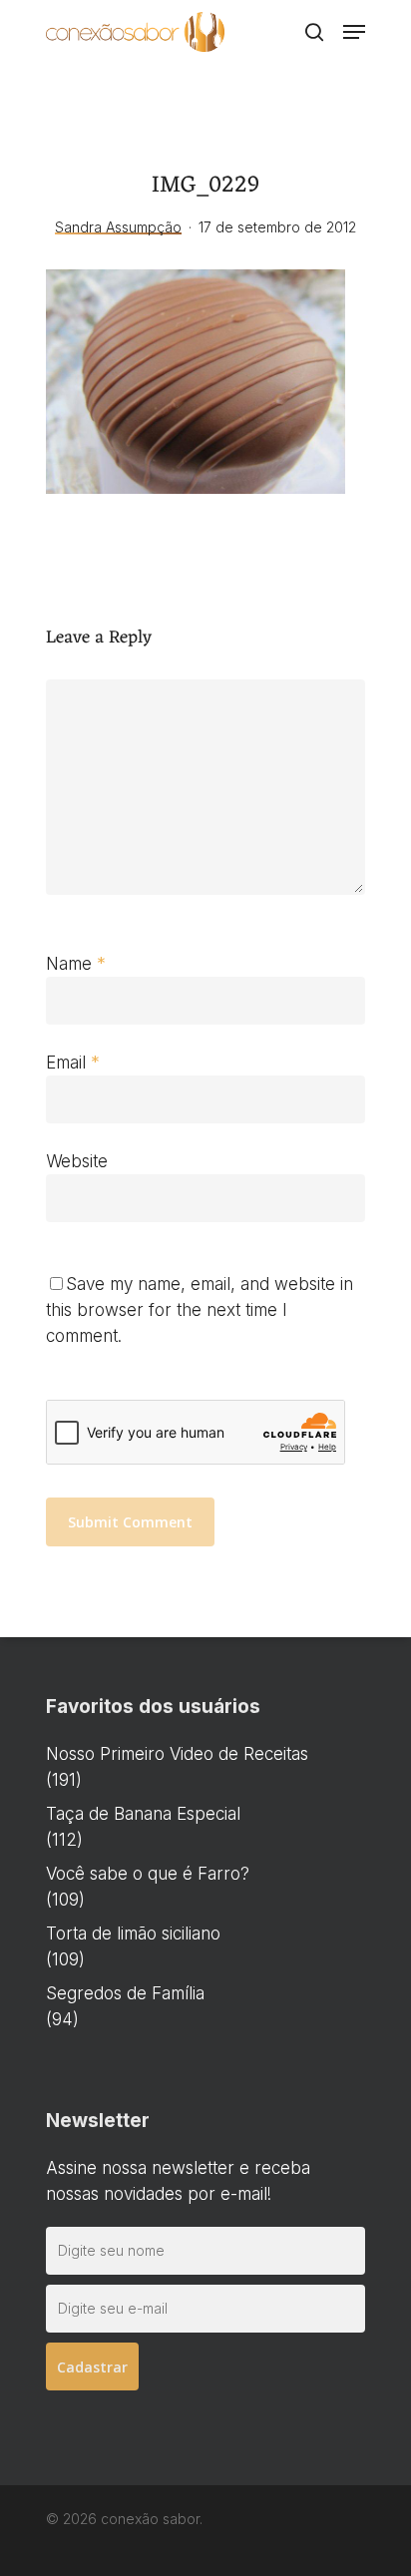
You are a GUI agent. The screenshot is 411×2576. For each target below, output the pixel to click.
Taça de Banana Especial (143, 1814)
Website (77, 1161)
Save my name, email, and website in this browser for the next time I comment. (200, 1310)
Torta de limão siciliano (133, 1933)
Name (76, 964)
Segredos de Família (125, 1993)
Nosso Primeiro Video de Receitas (177, 1754)
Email (73, 1063)
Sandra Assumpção (118, 227)
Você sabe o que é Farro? (148, 1874)
